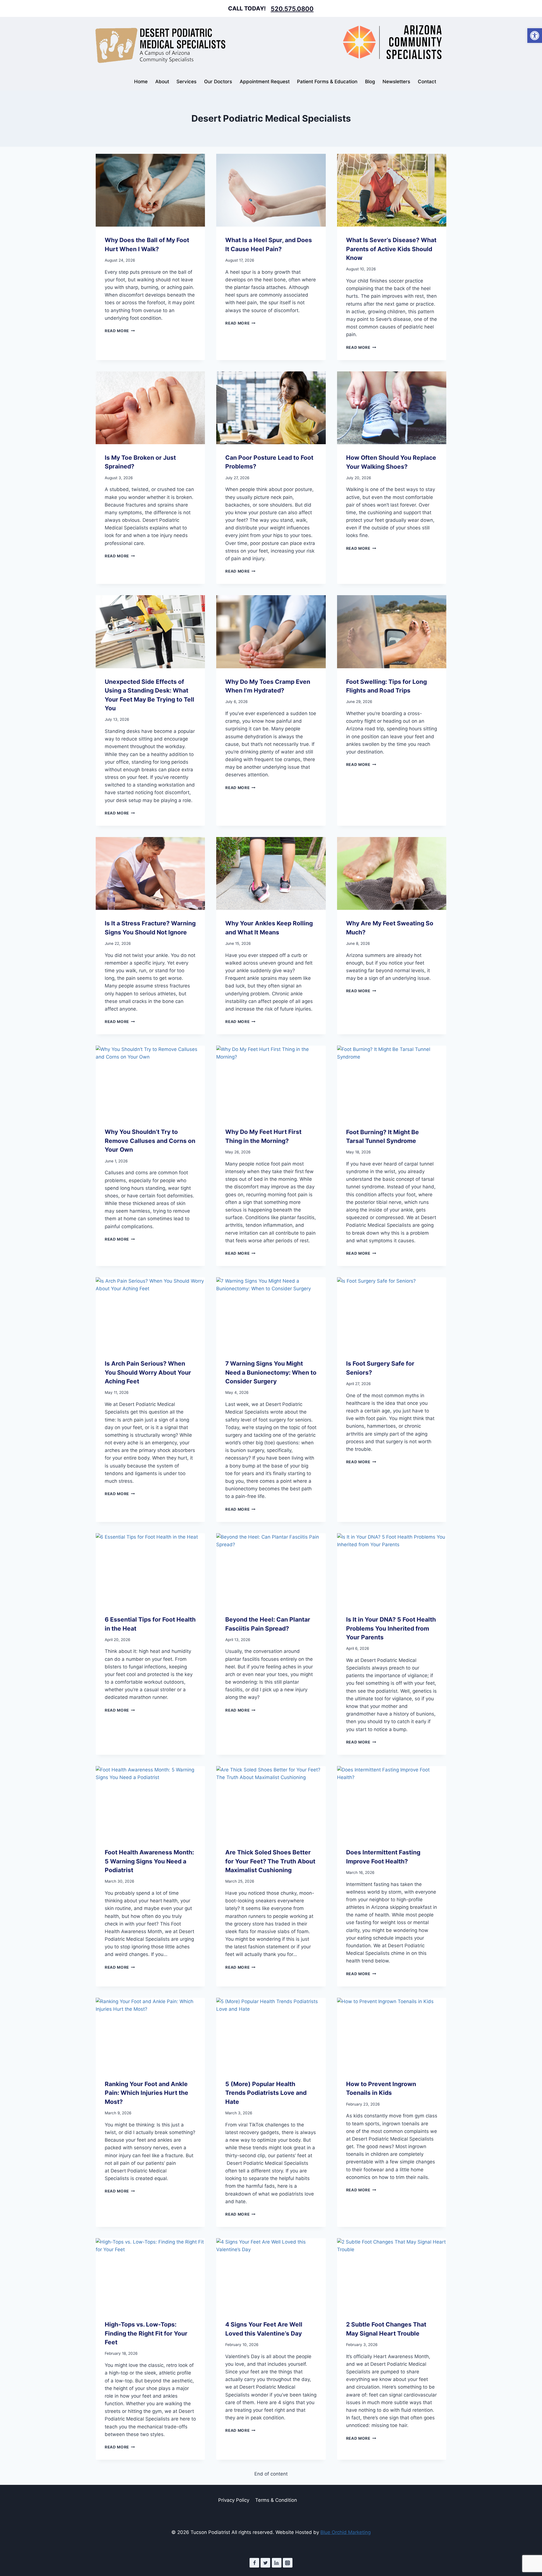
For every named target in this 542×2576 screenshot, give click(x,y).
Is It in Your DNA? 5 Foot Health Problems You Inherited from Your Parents (391, 1628)
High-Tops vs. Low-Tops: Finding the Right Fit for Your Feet (146, 2333)
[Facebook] (254, 2563)
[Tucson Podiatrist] (160, 45)
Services (186, 82)
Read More (120, 331)
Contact (427, 82)
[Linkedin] (277, 2563)
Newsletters (396, 82)
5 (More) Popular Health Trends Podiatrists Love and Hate (266, 2093)
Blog (370, 82)
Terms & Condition (276, 2500)
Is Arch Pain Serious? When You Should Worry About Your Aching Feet (148, 1372)
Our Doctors (218, 82)
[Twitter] (265, 2563)
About (162, 82)
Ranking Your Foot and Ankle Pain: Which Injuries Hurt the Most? (147, 2093)
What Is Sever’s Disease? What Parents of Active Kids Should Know (391, 249)
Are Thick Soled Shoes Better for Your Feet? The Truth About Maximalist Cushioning (270, 1861)
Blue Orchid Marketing (346, 2532)
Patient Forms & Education (327, 82)
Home (141, 82)
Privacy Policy (234, 2500)
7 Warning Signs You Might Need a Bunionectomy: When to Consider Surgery (271, 1372)
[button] (535, 36)
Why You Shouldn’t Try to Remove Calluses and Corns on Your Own (150, 1141)
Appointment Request (265, 82)
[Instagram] (288, 2563)
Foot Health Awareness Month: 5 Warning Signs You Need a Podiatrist (149, 1861)
